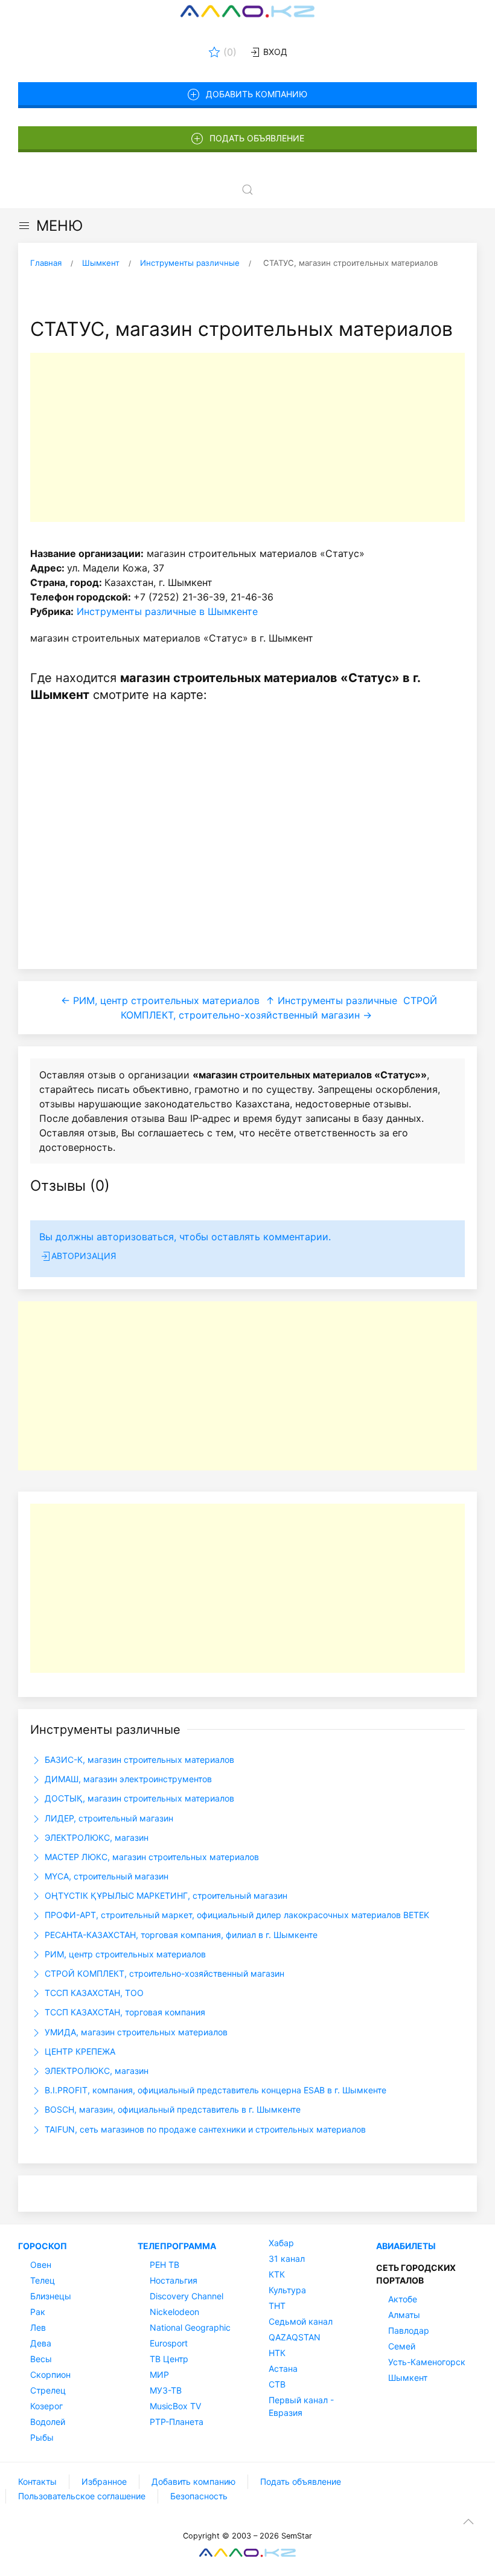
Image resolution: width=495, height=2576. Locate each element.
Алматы (404, 2315)
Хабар (281, 2243)
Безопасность (199, 2496)
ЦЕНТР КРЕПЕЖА (79, 2051)
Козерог (46, 2406)
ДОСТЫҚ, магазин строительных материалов (138, 1798)
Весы (41, 2359)
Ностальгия (174, 2280)
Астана (283, 2368)
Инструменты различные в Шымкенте (167, 611)
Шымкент (408, 2378)
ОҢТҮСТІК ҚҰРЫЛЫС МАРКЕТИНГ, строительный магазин (165, 1895)
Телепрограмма (177, 2246)
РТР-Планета (177, 2422)
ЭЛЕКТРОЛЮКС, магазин (95, 1837)
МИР (159, 2375)
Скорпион (50, 2375)
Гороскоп (43, 2246)
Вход (274, 52)
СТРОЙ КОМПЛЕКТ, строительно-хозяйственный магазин (163, 1973)
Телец (43, 2280)
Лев (38, 2327)
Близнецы (51, 2296)
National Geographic (190, 2327)
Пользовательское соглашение (82, 2496)
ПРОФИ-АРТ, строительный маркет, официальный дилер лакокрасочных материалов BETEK (236, 1915)
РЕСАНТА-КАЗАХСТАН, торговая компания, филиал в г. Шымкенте (180, 1935)
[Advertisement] (247, 437)
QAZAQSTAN (295, 2337)
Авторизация (84, 1256)
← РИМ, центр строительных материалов (160, 1000)
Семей (402, 2346)
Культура (287, 2290)
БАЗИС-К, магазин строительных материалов (138, 1760)
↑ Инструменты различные (331, 1000)
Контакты (37, 2481)
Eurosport (169, 2343)
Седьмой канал (301, 2321)
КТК (277, 2274)
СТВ (277, 2384)
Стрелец (48, 2390)
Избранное (104, 2481)
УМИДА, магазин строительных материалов (135, 2032)
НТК (277, 2353)
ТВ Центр (169, 2359)
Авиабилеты (406, 2246)
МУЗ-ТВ (166, 2390)
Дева (41, 2343)
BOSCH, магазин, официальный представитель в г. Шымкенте (171, 2109)
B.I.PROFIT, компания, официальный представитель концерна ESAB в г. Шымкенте (214, 2090)
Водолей (48, 2422)
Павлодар (409, 2330)
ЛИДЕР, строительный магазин (108, 1818)
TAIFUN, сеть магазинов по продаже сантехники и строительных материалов (204, 2129)
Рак (38, 2312)
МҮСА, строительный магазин (105, 1876)
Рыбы (42, 2437)
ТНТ (277, 2306)
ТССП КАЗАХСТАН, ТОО (93, 1993)
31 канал (287, 2259)
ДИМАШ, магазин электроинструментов (127, 1779)
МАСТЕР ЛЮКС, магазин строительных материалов (151, 1857)
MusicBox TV (175, 2406)
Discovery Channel (187, 2296)
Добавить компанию (257, 94)
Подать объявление (257, 138)
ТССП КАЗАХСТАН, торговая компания (124, 2012)
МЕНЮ (59, 226)
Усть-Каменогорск (427, 2362)
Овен (41, 2265)
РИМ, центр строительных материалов (124, 1954)
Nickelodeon (174, 2312)
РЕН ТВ (164, 2265)
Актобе (403, 2299)
